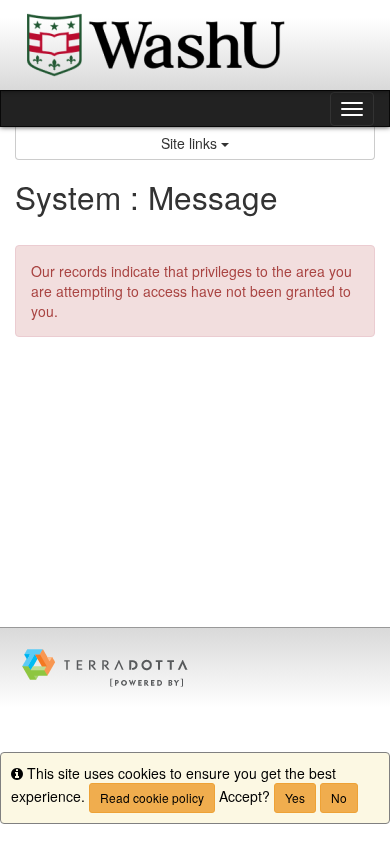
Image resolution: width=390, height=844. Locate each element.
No (339, 797)
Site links (191, 143)
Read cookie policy (152, 797)
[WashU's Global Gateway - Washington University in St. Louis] (195, 45)
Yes (295, 797)
